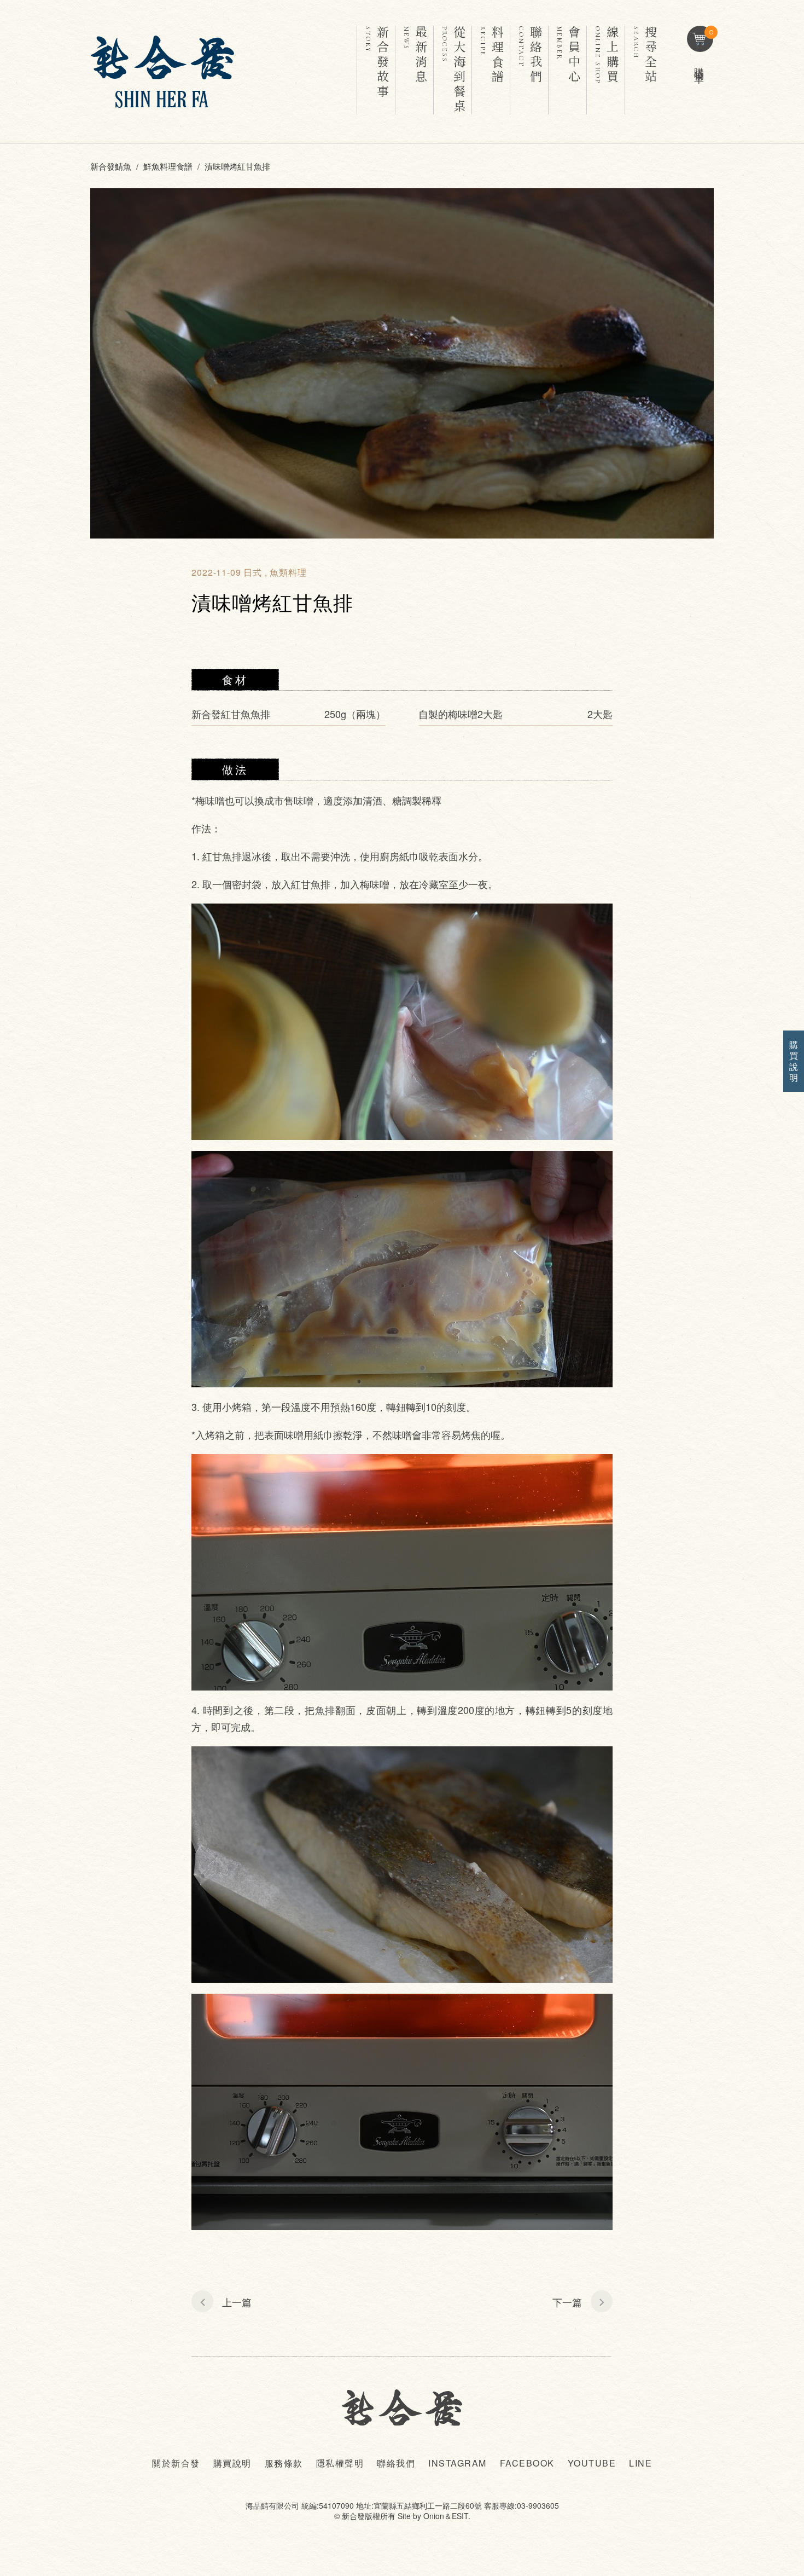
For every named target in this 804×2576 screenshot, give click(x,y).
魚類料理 (288, 572)
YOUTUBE (592, 2463)
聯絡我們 (396, 2463)
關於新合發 (176, 2463)
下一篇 (567, 2302)
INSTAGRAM (458, 2463)
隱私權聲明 (340, 2463)
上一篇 (237, 2302)
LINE (640, 2463)
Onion (434, 2516)
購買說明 (232, 2463)
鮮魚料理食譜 (168, 166)
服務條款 (284, 2463)
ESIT (460, 2516)
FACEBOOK (527, 2463)
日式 (253, 572)
